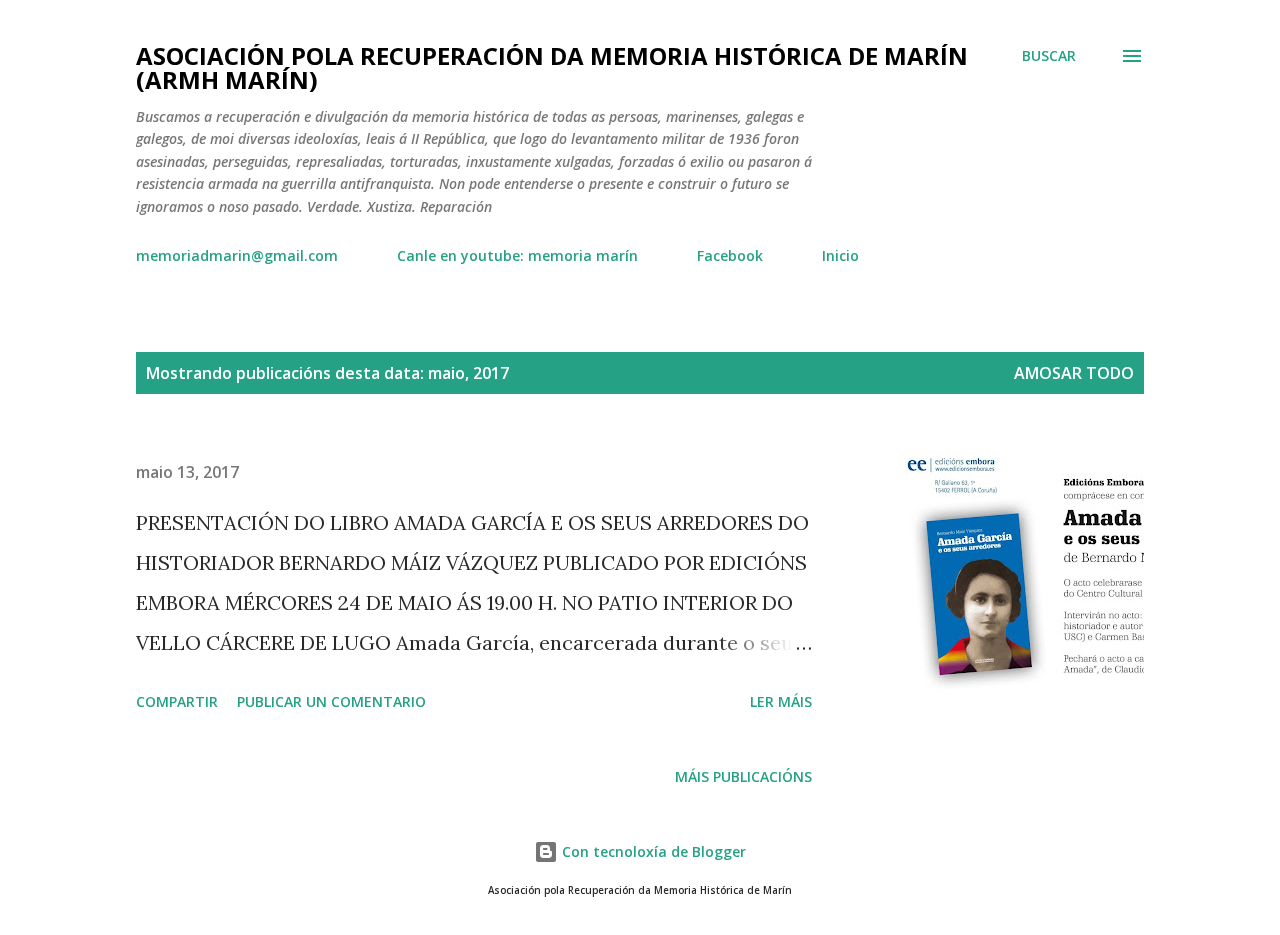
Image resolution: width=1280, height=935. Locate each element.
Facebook (730, 255)
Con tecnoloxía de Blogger (652, 851)
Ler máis (781, 701)
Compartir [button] (177, 701)
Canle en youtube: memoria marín (517, 255)
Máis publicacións (743, 776)
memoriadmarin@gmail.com (237, 255)
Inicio (840, 255)
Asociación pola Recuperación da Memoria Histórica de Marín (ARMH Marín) (552, 67)
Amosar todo (1074, 373)
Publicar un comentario (331, 701)
